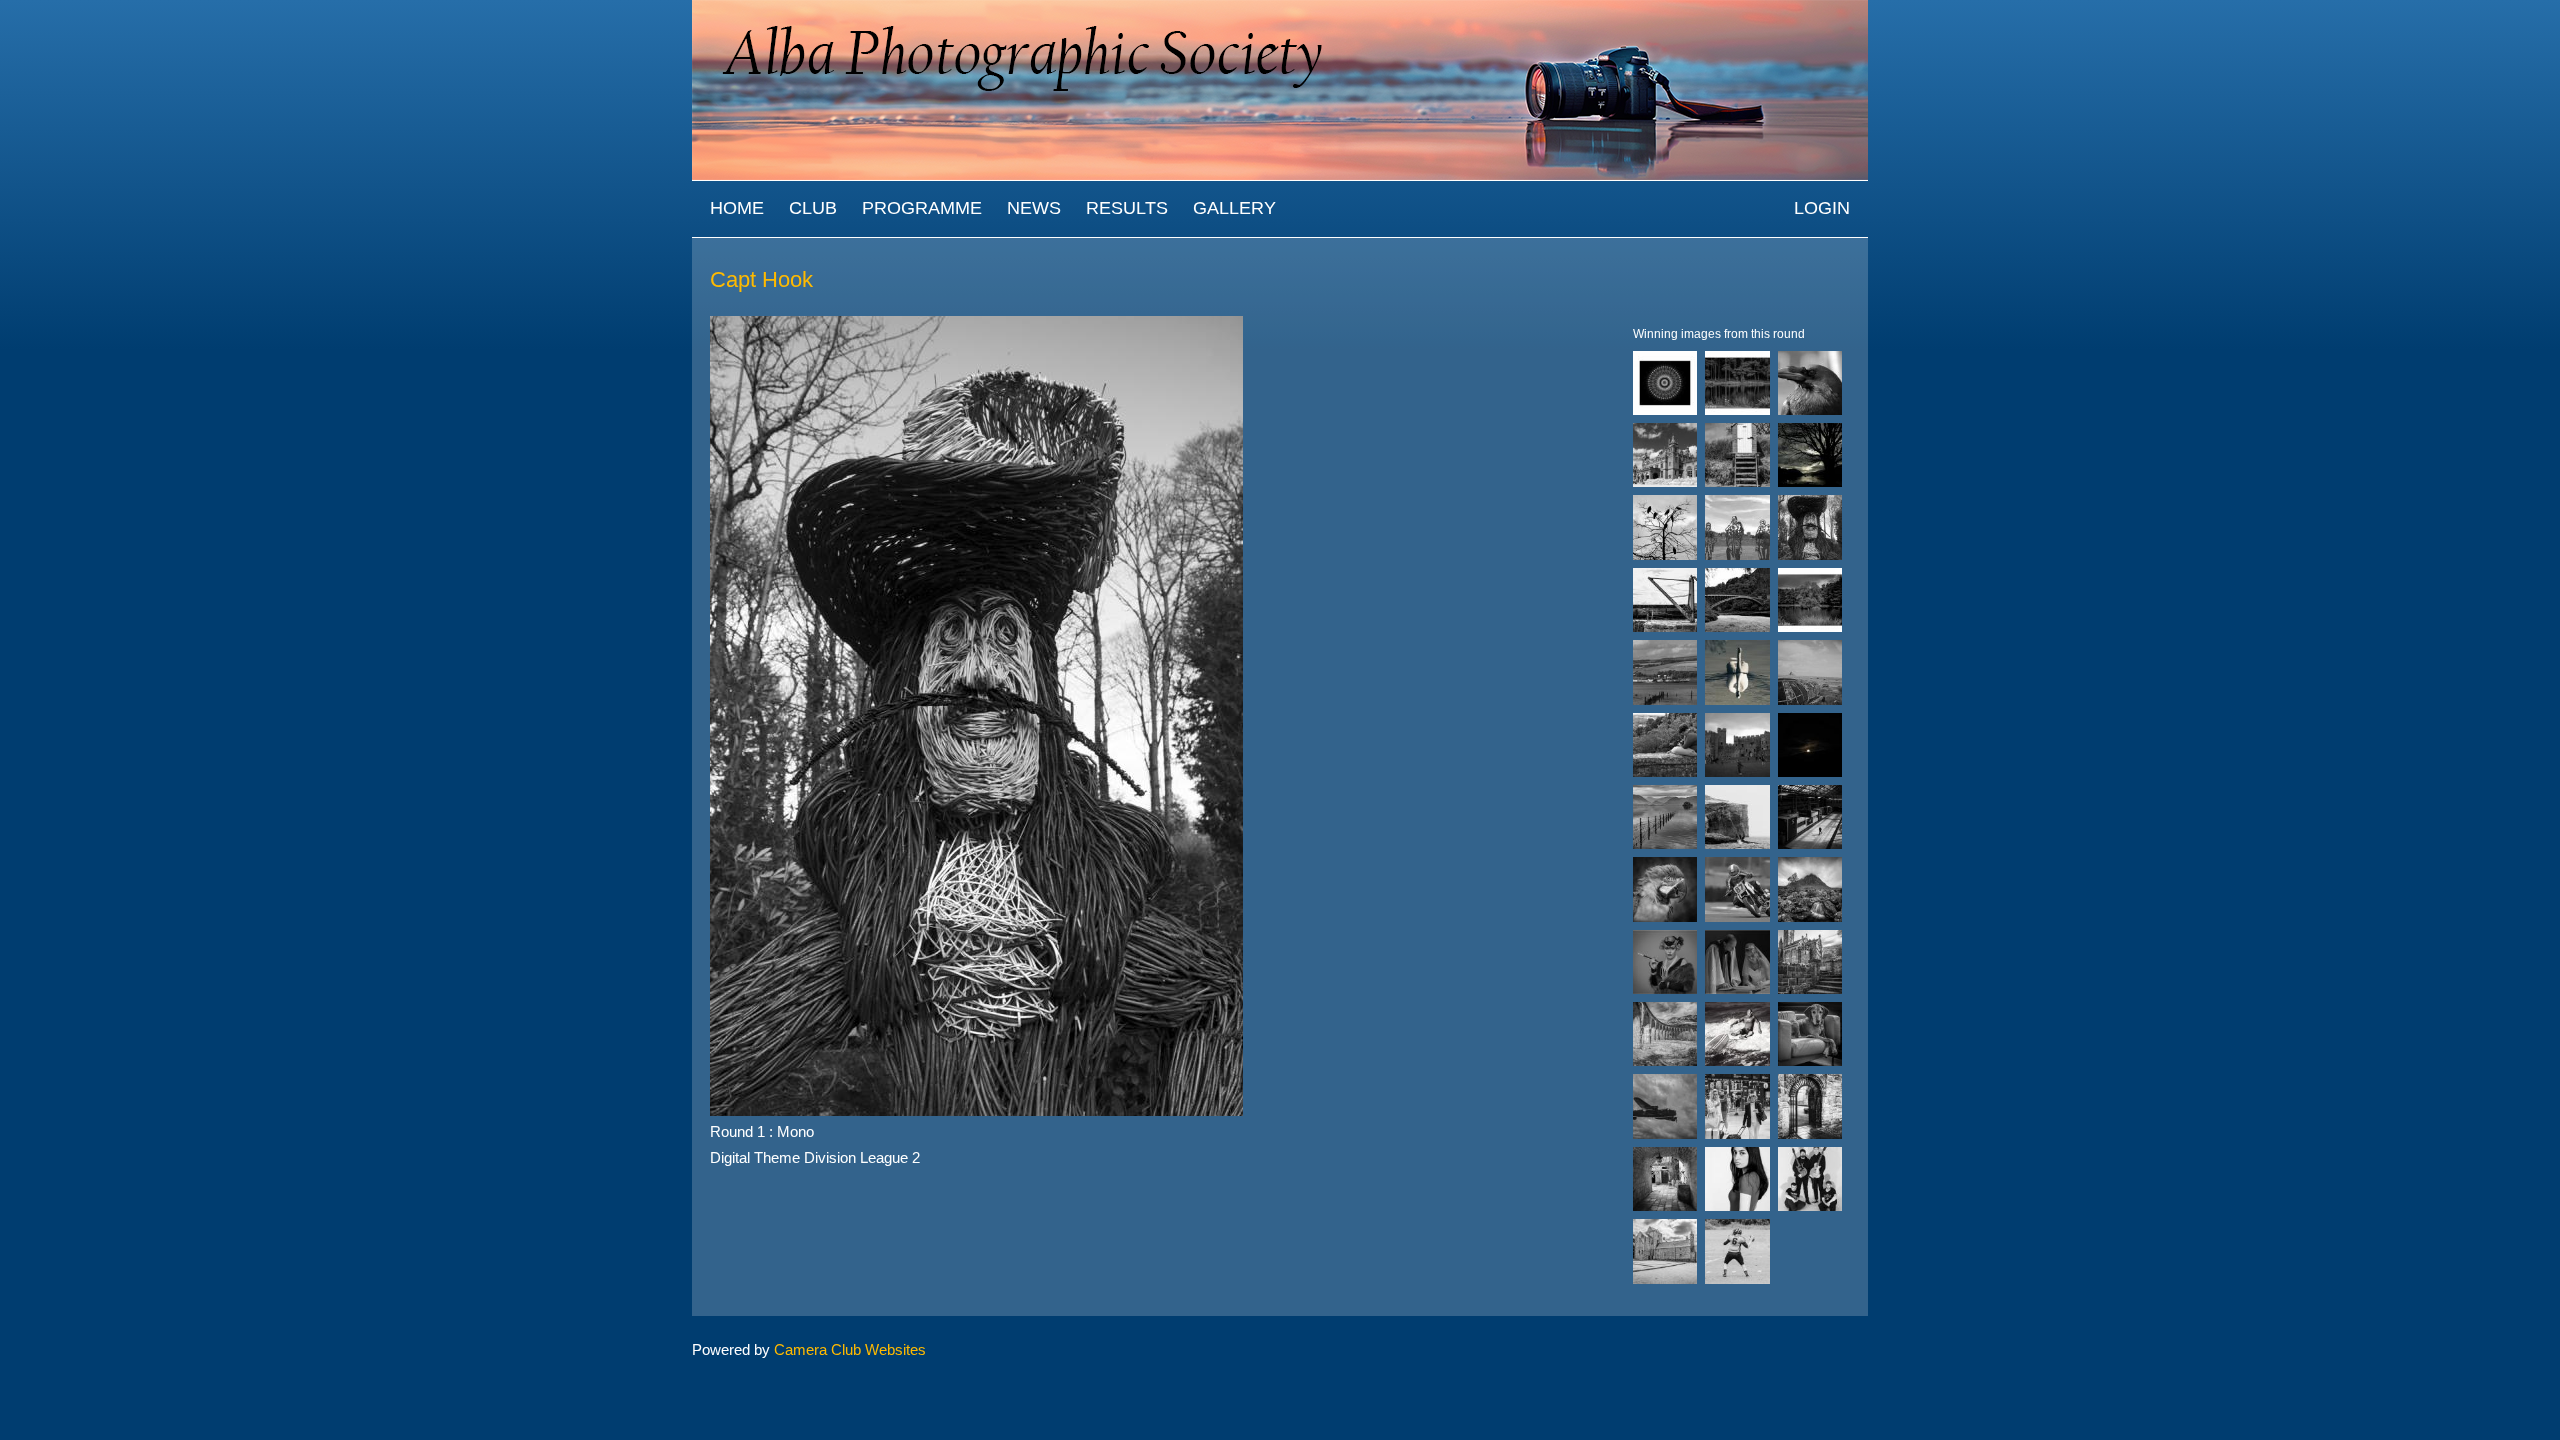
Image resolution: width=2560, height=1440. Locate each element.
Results (1127, 208)
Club (813, 208)
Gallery (1234, 208)
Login (1822, 208)
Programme (922, 208)
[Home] (1280, 9)
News (1034, 208)
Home (737, 208)
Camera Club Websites (850, 1349)
